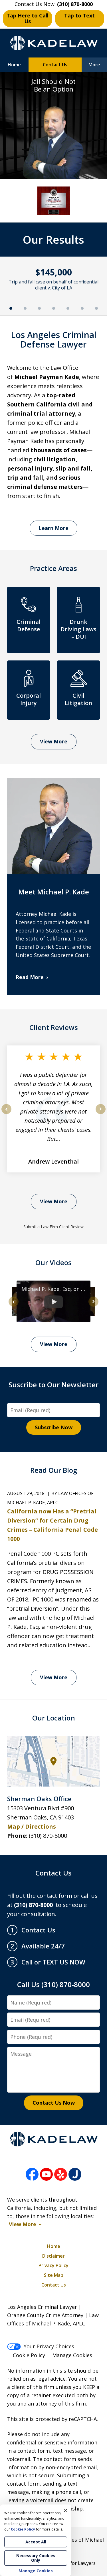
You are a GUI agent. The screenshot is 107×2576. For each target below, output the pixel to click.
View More (54, 741)
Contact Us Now (54, 2103)
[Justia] (75, 2175)
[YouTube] (46, 2175)
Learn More (53, 528)
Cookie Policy (29, 2355)
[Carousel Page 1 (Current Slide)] (11, 308)
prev (6, 1114)
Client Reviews (54, 1027)
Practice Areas (53, 568)
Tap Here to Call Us (28, 18)
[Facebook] (32, 2175)
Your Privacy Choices (49, 2346)
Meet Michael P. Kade (54, 892)
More (94, 65)
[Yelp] (61, 2175)
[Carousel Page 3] (39, 308)
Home (14, 65)
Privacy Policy (53, 2265)
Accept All (36, 2542)
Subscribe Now (54, 1427)
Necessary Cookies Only (36, 2558)
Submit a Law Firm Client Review (53, 1227)
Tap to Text (79, 15)
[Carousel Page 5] (68, 308)
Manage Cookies (72, 2355)
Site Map (54, 2275)
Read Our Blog (54, 1470)
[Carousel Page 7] (96, 308)
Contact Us (55, 65)
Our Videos (53, 1262)
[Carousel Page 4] (54, 308)
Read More (30, 977)
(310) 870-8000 (48, 1836)
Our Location (54, 1718)
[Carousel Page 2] (25, 308)
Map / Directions (32, 1826)
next (101, 1114)
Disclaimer (53, 2256)
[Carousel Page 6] (82, 308)
